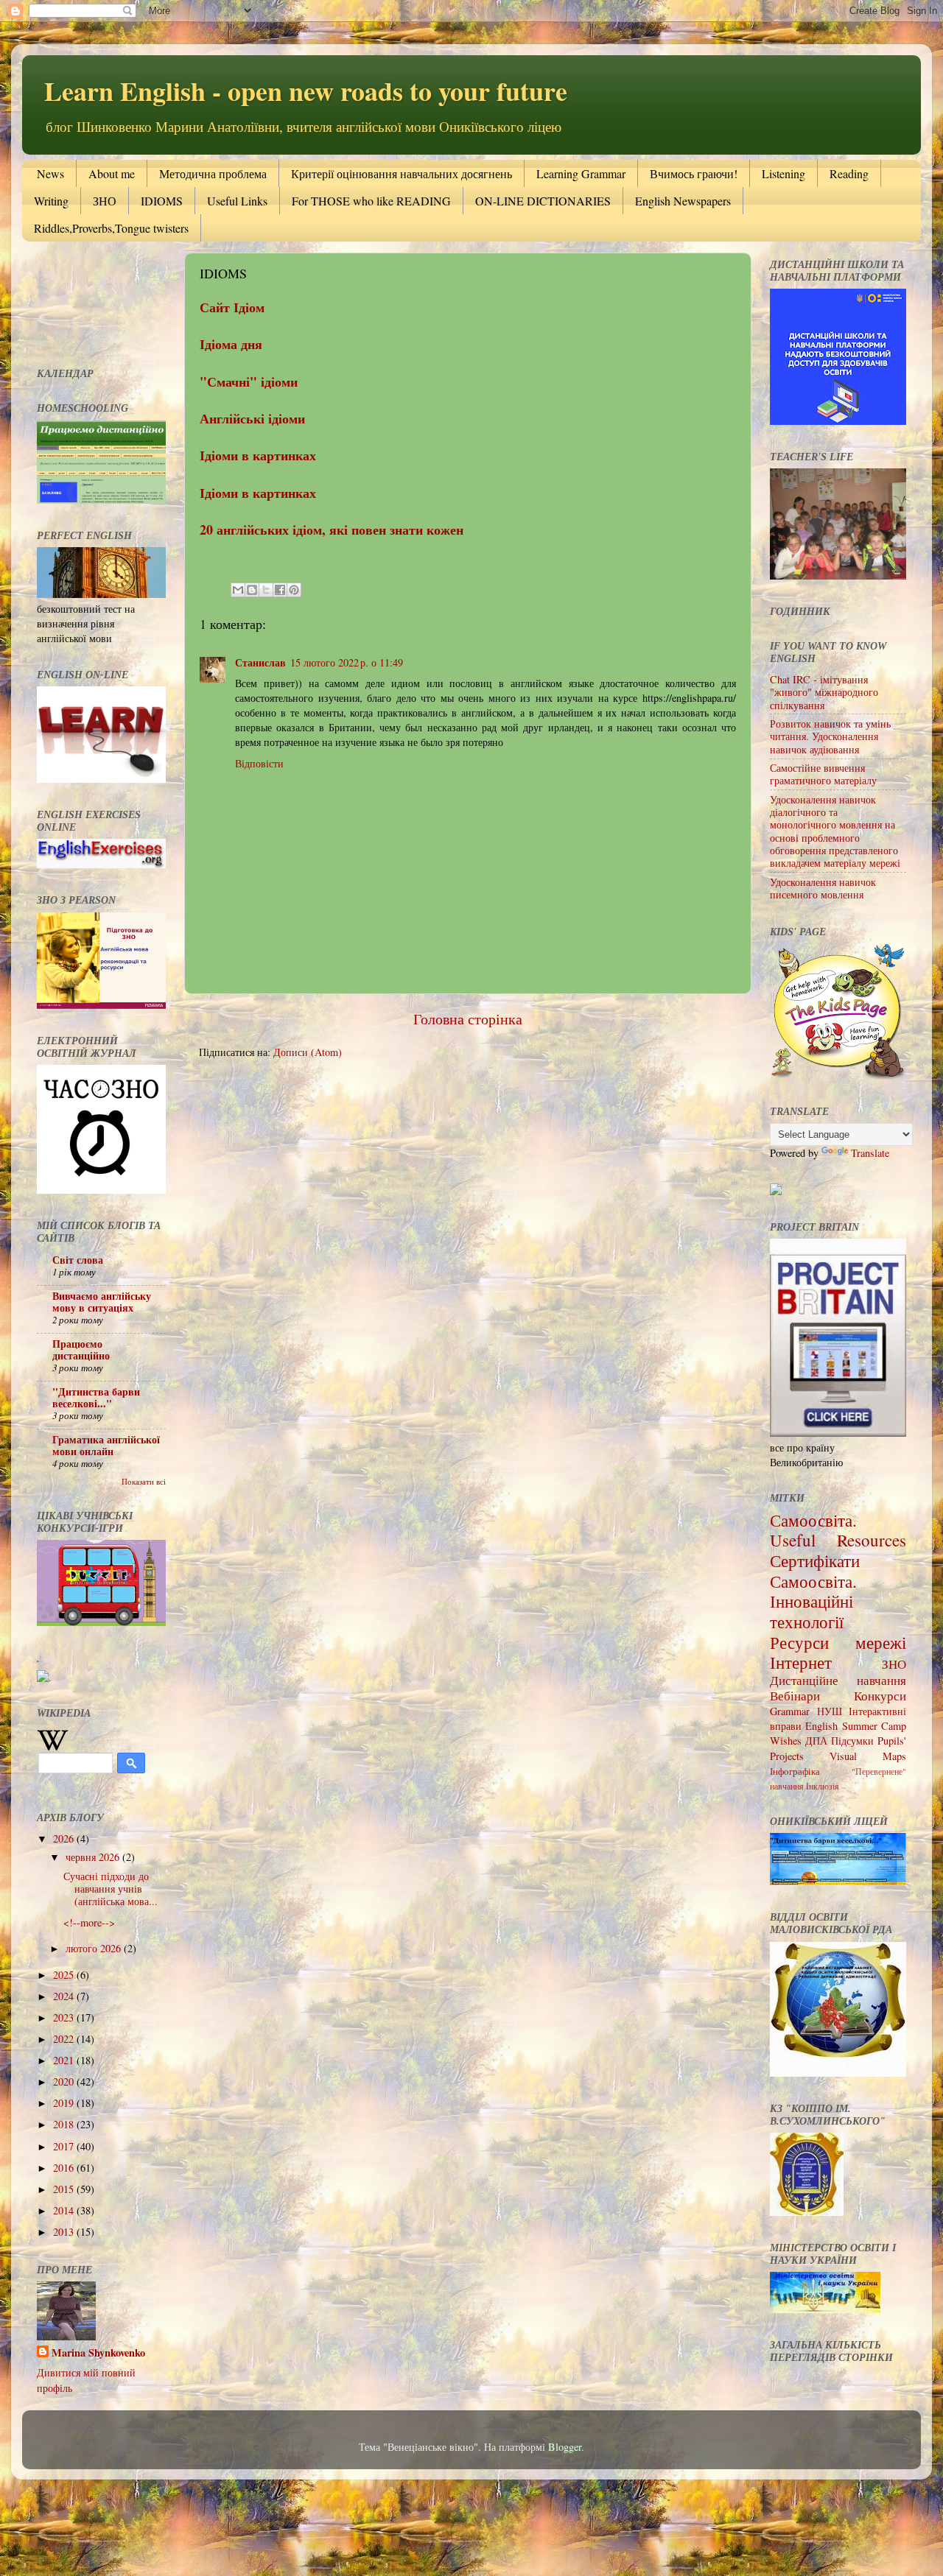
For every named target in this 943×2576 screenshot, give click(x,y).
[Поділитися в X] (266, 590)
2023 (65, 2017)
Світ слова (78, 1260)
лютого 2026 (95, 1948)
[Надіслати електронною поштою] (238, 590)
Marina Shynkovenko (98, 2353)
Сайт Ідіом (232, 307)
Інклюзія (823, 1786)
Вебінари (795, 1696)
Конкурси (880, 1696)
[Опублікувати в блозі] (252, 590)
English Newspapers (683, 201)
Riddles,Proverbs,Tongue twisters (111, 228)
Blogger (565, 2447)
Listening (784, 173)
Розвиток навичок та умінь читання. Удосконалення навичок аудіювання (830, 736)
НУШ (830, 1711)
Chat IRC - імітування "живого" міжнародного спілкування (824, 692)
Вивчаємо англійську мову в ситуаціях (102, 1302)
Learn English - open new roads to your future (306, 91)
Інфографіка (795, 1771)
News (50, 173)
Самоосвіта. (813, 1520)
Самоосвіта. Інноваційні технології (813, 1601)
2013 (65, 2232)
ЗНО (105, 201)
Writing (51, 201)
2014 (65, 2210)
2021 (65, 2060)
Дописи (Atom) (308, 1052)
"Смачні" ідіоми (249, 381)
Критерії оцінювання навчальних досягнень (402, 173)
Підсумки (852, 1741)
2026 (65, 1838)
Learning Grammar (581, 173)
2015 (65, 2189)
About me (112, 173)
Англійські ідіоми (252, 418)
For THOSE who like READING (371, 201)
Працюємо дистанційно (81, 1349)
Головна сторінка (468, 1019)
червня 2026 (94, 1857)
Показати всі (144, 1482)
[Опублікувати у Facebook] (280, 590)
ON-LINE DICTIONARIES (543, 201)
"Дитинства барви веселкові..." (96, 1397)
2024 (65, 1996)
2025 (65, 1975)
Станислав (260, 662)
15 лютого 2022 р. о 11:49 (347, 662)
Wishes (786, 1741)
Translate (870, 1153)
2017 (65, 2146)
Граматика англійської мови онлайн (106, 1445)
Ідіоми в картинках (258, 455)
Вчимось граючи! (694, 173)
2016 (65, 2168)
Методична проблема (213, 173)
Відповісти (259, 763)
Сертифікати (815, 1560)
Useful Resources (838, 1540)
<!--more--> (89, 1922)
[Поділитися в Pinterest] (294, 590)
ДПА (816, 1741)
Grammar (790, 1711)
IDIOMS (162, 201)
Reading (849, 173)
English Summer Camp (856, 1726)
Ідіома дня (231, 344)
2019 (65, 2103)
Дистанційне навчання (838, 1680)
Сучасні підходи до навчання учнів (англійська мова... (111, 1889)
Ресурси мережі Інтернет (838, 1653)
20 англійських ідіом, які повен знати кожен (332, 529)
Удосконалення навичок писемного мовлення (823, 888)
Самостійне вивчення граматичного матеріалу (823, 774)
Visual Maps (868, 1756)
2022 (65, 2039)
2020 (65, 2081)
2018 (65, 2124)
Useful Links (237, 201)
